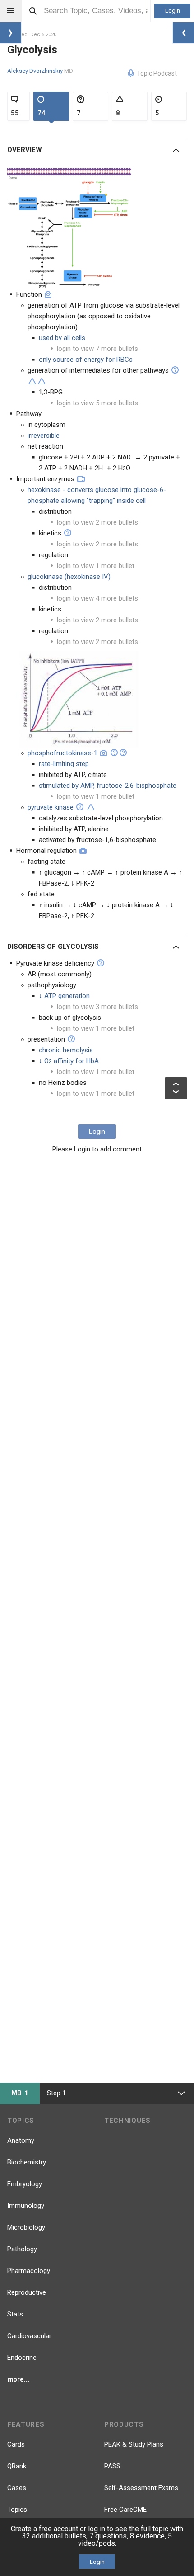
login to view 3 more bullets (97, 1007)
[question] (175, 370)
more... (18, 2379)
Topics (17, 2510)
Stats (15, 2314)
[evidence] (32, 381)
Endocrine (22, 2358)
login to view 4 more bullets (97, 598)
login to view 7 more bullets (97, 349)
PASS (112, 2466)
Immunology (26, 2206)
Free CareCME (125, 2510)
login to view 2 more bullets (97, 522)
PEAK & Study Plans (134, 2444)
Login (173, 11)
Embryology (25, 2184)
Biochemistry (27, 2162)
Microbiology (26, 2227)
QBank (17, 2466)
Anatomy (21, 2140)
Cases (17, 2488)
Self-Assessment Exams (141, 2488)
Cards (16, 2444)
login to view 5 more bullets (97, 403)
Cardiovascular (29, 2336)
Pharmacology (29, 2271)
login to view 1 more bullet (96, 566)
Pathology (22, 2249)
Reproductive (27, 2292)
